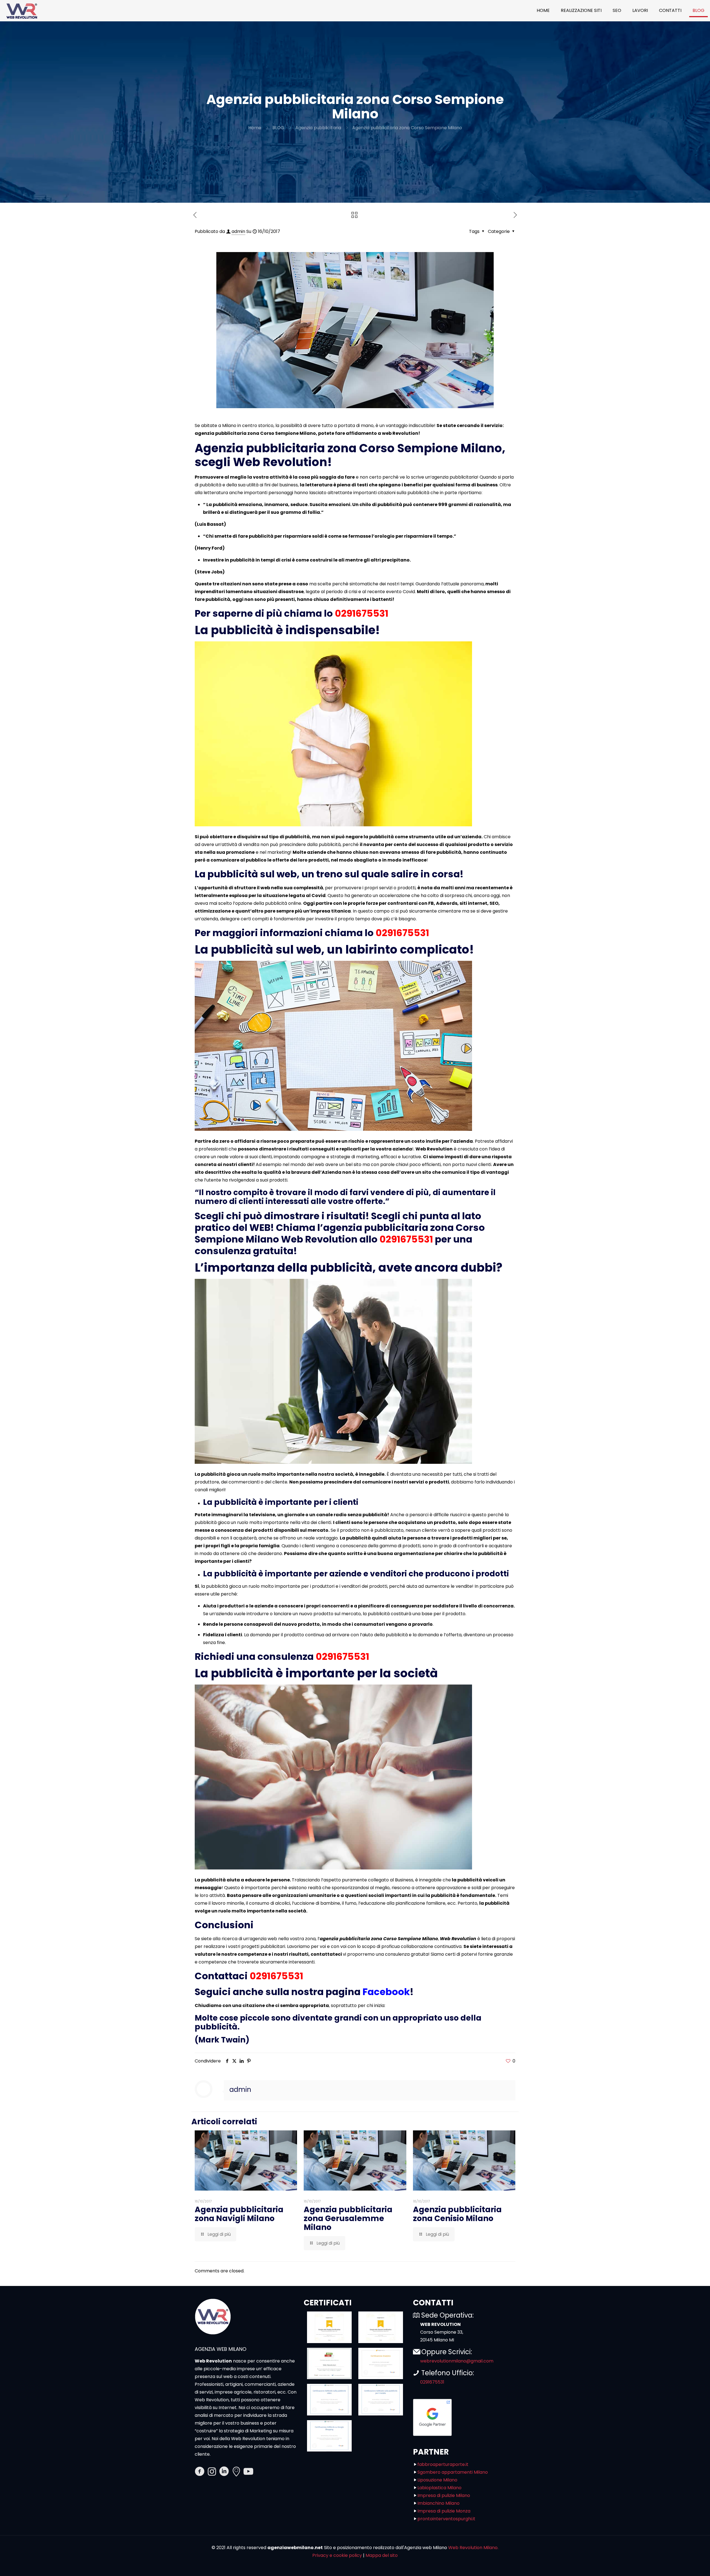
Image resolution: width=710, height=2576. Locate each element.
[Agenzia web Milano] (21, 11)
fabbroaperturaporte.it (443, 2464)
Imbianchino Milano (438, 2503)
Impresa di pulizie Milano (444, 2495)
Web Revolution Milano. (473, 2548)
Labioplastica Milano (439, 2488)
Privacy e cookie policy (337, 2555)
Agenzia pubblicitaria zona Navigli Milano (239, 2214)
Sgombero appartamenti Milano (453, 2472)
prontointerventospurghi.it (446, 2519)
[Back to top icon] (683, 2565)
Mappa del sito (382, 2555)
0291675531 (362, 613)
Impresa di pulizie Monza (444, 2511)
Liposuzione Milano (437, 2480)
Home (255, 128)
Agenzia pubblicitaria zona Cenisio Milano (457, 2214)
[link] (329, 2327)
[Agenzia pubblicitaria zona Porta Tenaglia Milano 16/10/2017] (16, 2554)
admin (238, 231)
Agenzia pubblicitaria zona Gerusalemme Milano (348, 2218)
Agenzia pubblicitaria (318, 128)
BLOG (278, 128)
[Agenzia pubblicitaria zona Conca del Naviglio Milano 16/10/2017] (694, 2554)
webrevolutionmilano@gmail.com (457, 2361)
